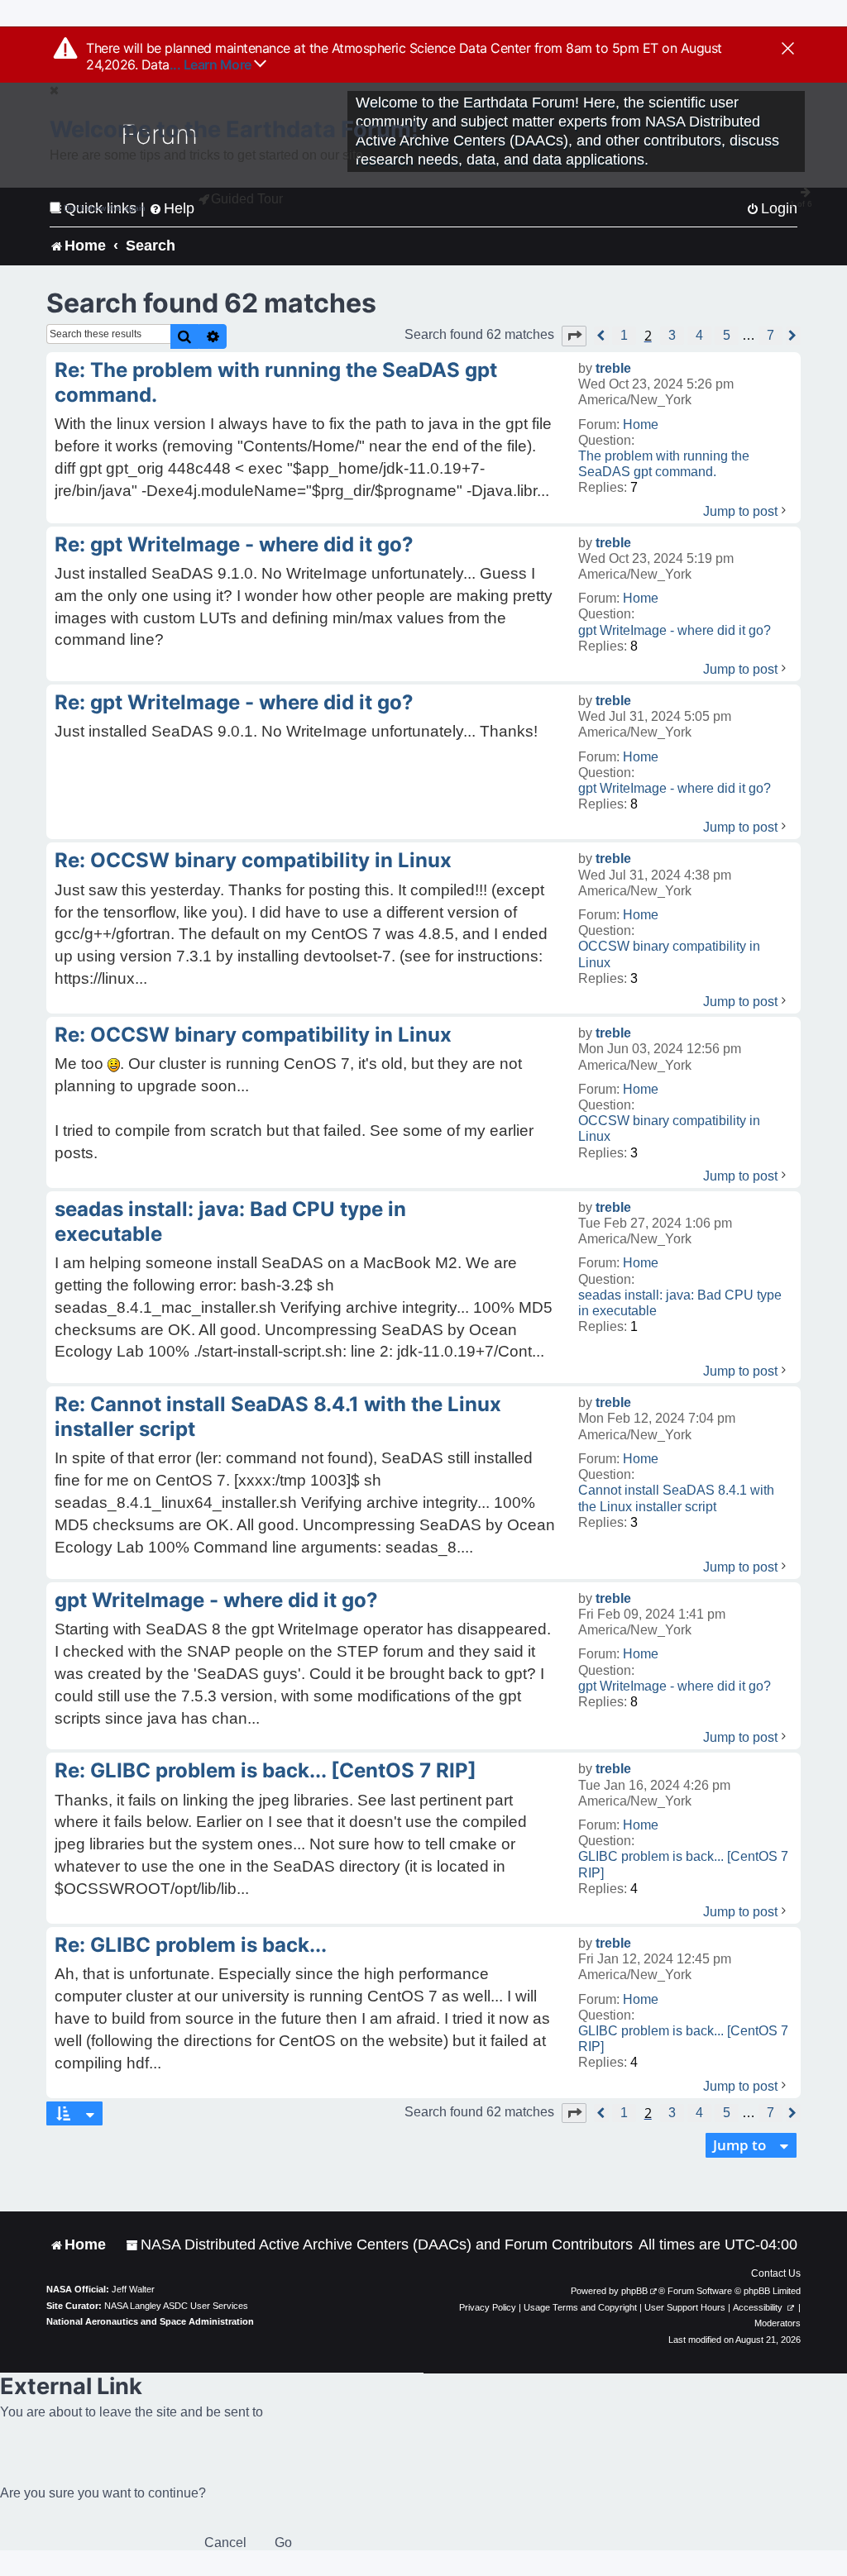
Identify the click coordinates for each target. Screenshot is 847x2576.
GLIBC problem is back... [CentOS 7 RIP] (683, 1864)
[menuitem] (379, 2245)
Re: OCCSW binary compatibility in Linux (253, 860)
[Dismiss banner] (788, 50)
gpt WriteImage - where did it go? (675, 630)
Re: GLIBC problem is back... (191, 1945)
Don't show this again (105, 208)
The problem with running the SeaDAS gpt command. (664, 464)
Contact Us (776, 2273)
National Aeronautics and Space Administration (150, 2321)
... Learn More (212, 64)
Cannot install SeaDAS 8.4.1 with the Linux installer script (676, 1498)
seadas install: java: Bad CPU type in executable (680, 1303)
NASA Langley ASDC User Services (176, 2306)
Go (283, 2543)
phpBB (634, 2291)
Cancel (225, 2543)
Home (641, 425)
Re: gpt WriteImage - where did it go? (234, 544)
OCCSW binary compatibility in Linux (669, 954)
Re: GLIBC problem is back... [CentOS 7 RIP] (266, 1770)
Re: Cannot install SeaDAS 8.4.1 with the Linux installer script (278, 1417)
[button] (574, 336)
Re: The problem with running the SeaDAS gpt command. (276, 382)
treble (613, 368)
